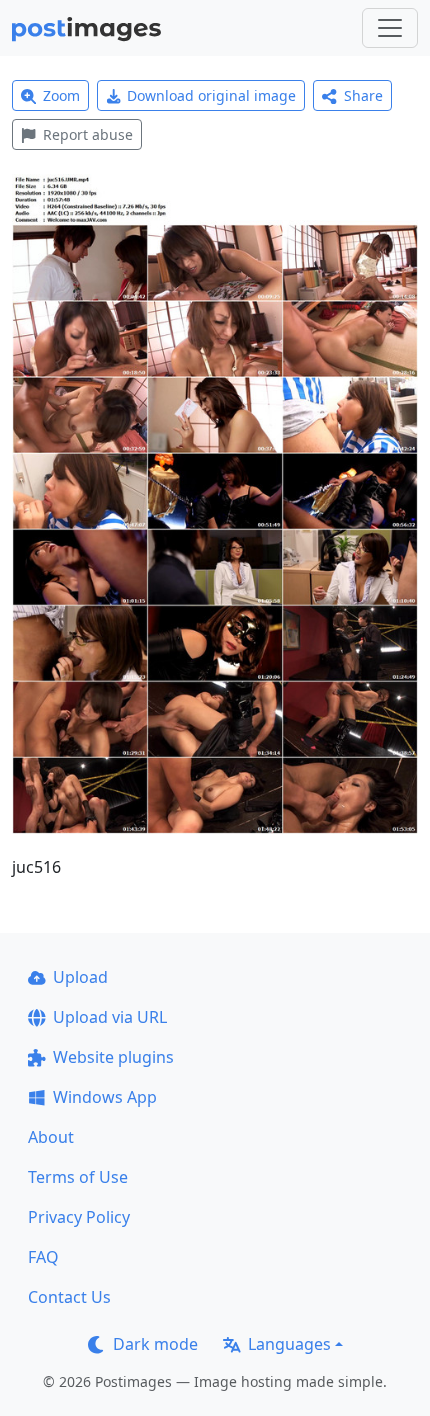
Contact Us (69, 1297)
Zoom (61, 95)
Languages (289, 1344)
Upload (80, 977)
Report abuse (88, 134)
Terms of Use (78, 1177)
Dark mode (155, 1344)
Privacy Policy (79, 1217)
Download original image (211, 95)
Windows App (105, 1097)
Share (363, 95)
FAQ (43, 1257)
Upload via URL (110, 1017)
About (51, 1137)
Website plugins (113, 1057)
